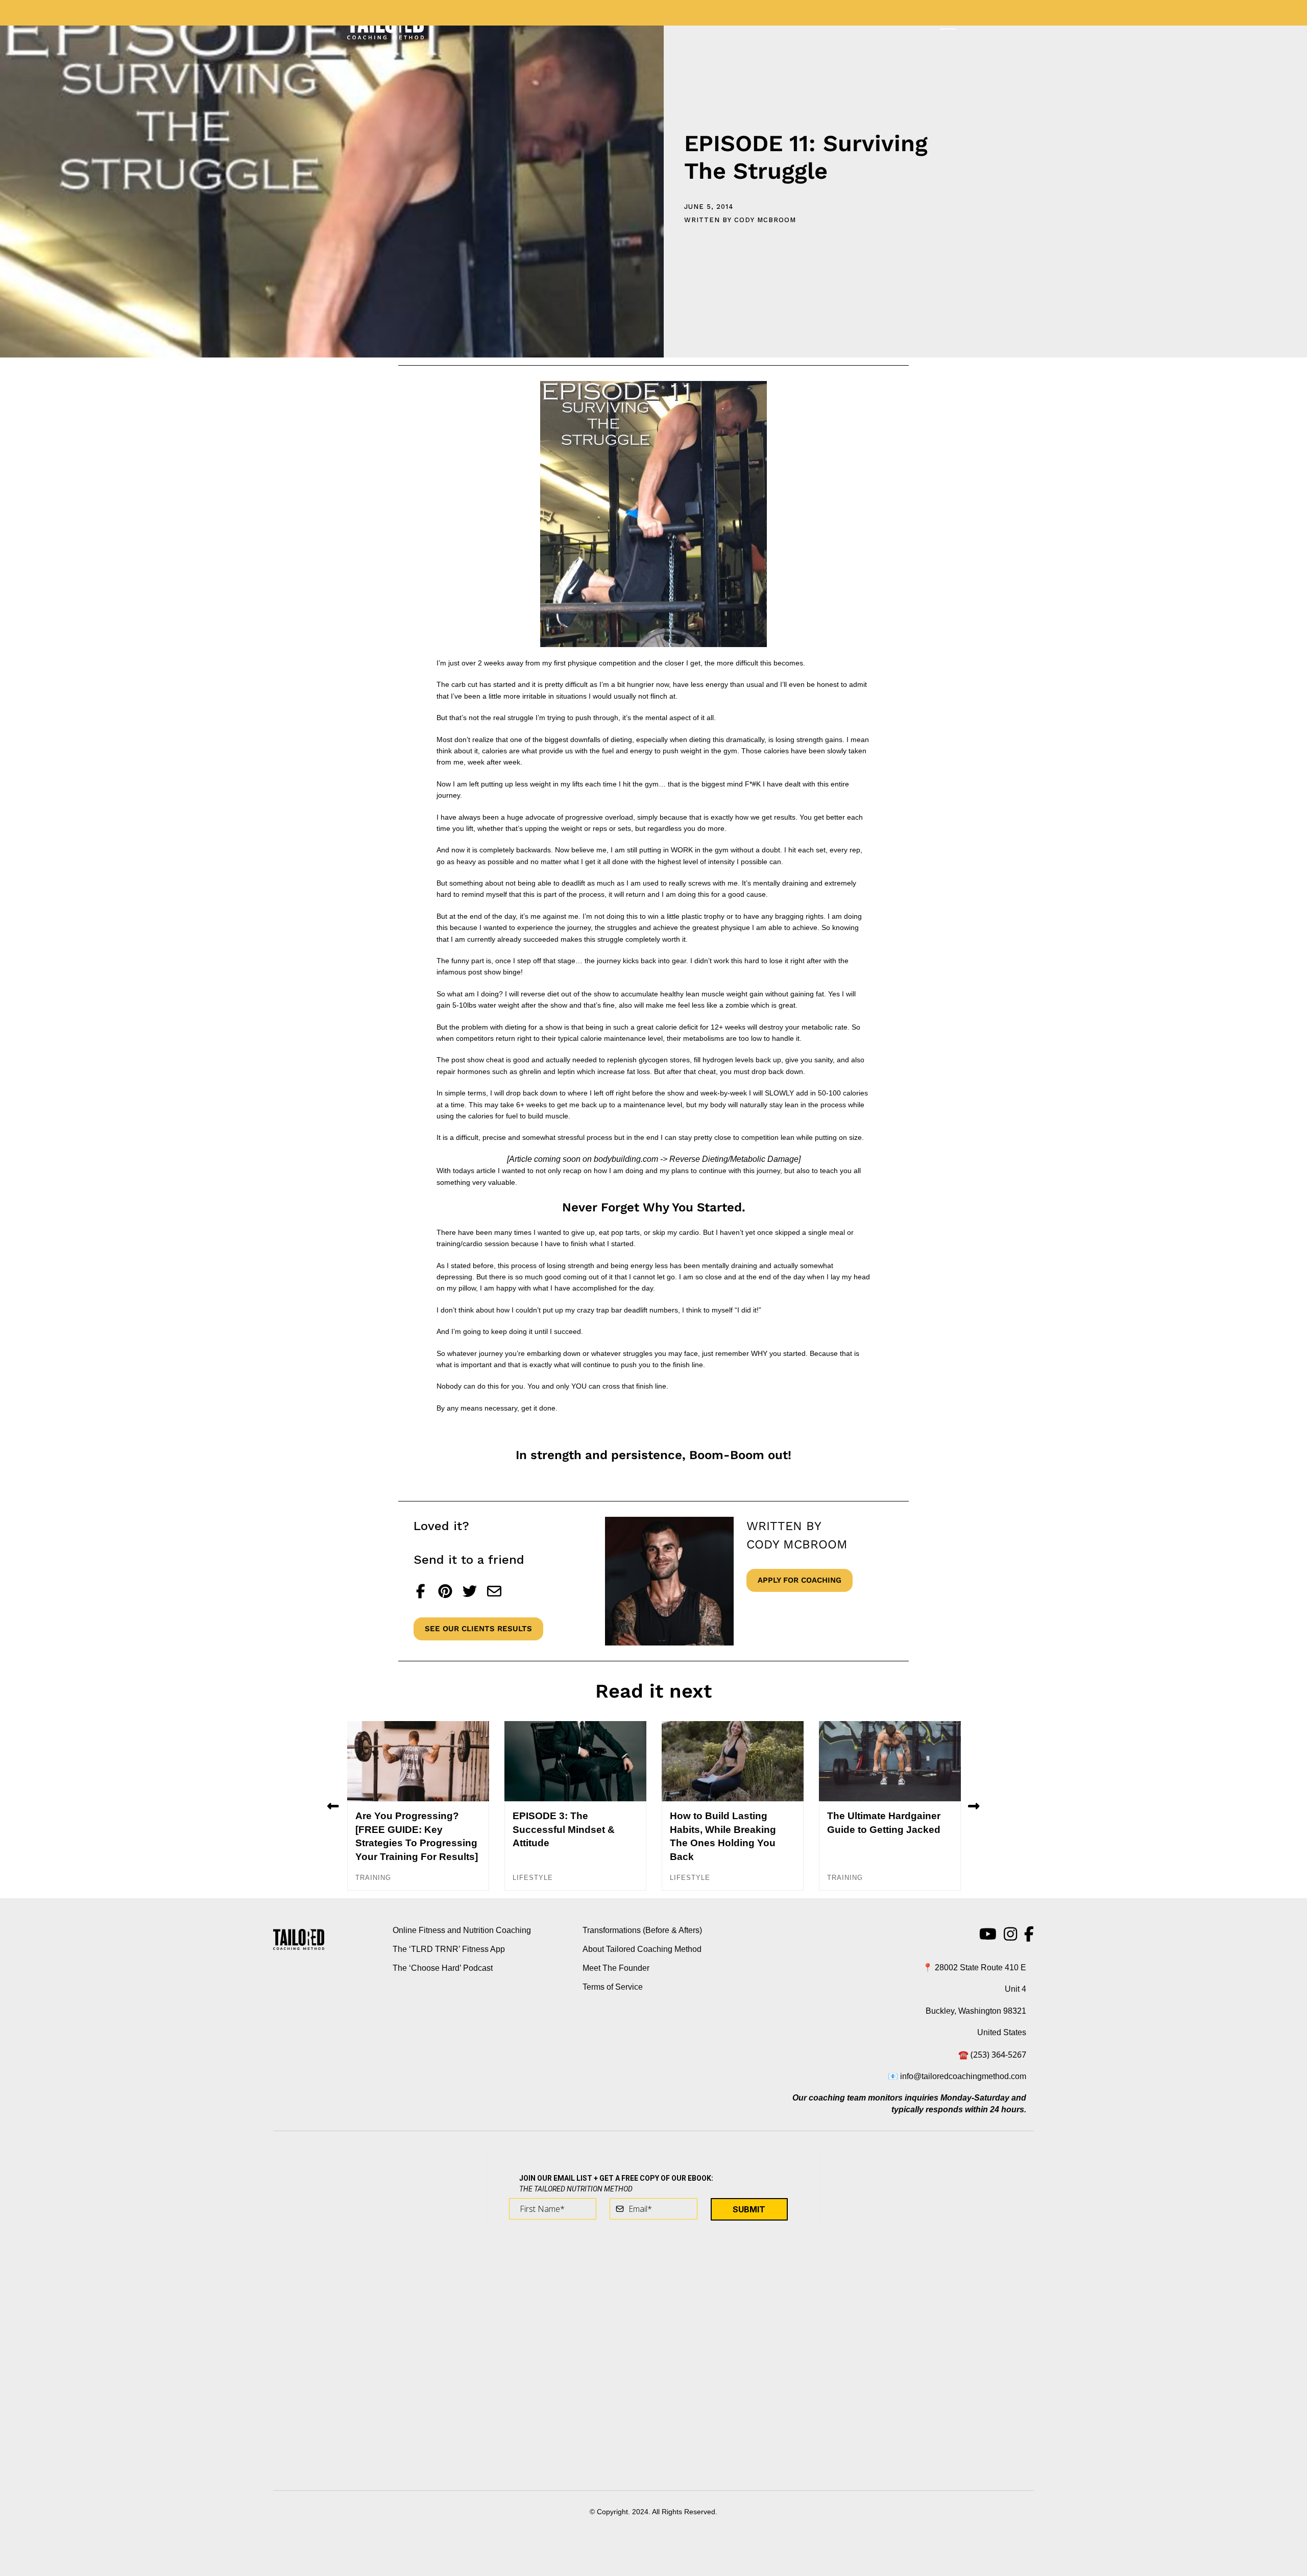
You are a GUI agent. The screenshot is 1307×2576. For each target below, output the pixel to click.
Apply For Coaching (800, 1580)
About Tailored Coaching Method (642, 1949)
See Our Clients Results (478, 1629)
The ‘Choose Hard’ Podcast (443, 1968)
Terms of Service (613, 1987)
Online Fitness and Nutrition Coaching (462, 1930)
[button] (333, 1806)
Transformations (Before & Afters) (642, 1930)
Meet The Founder (616, 1968)
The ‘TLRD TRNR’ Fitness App (449, 1949)
